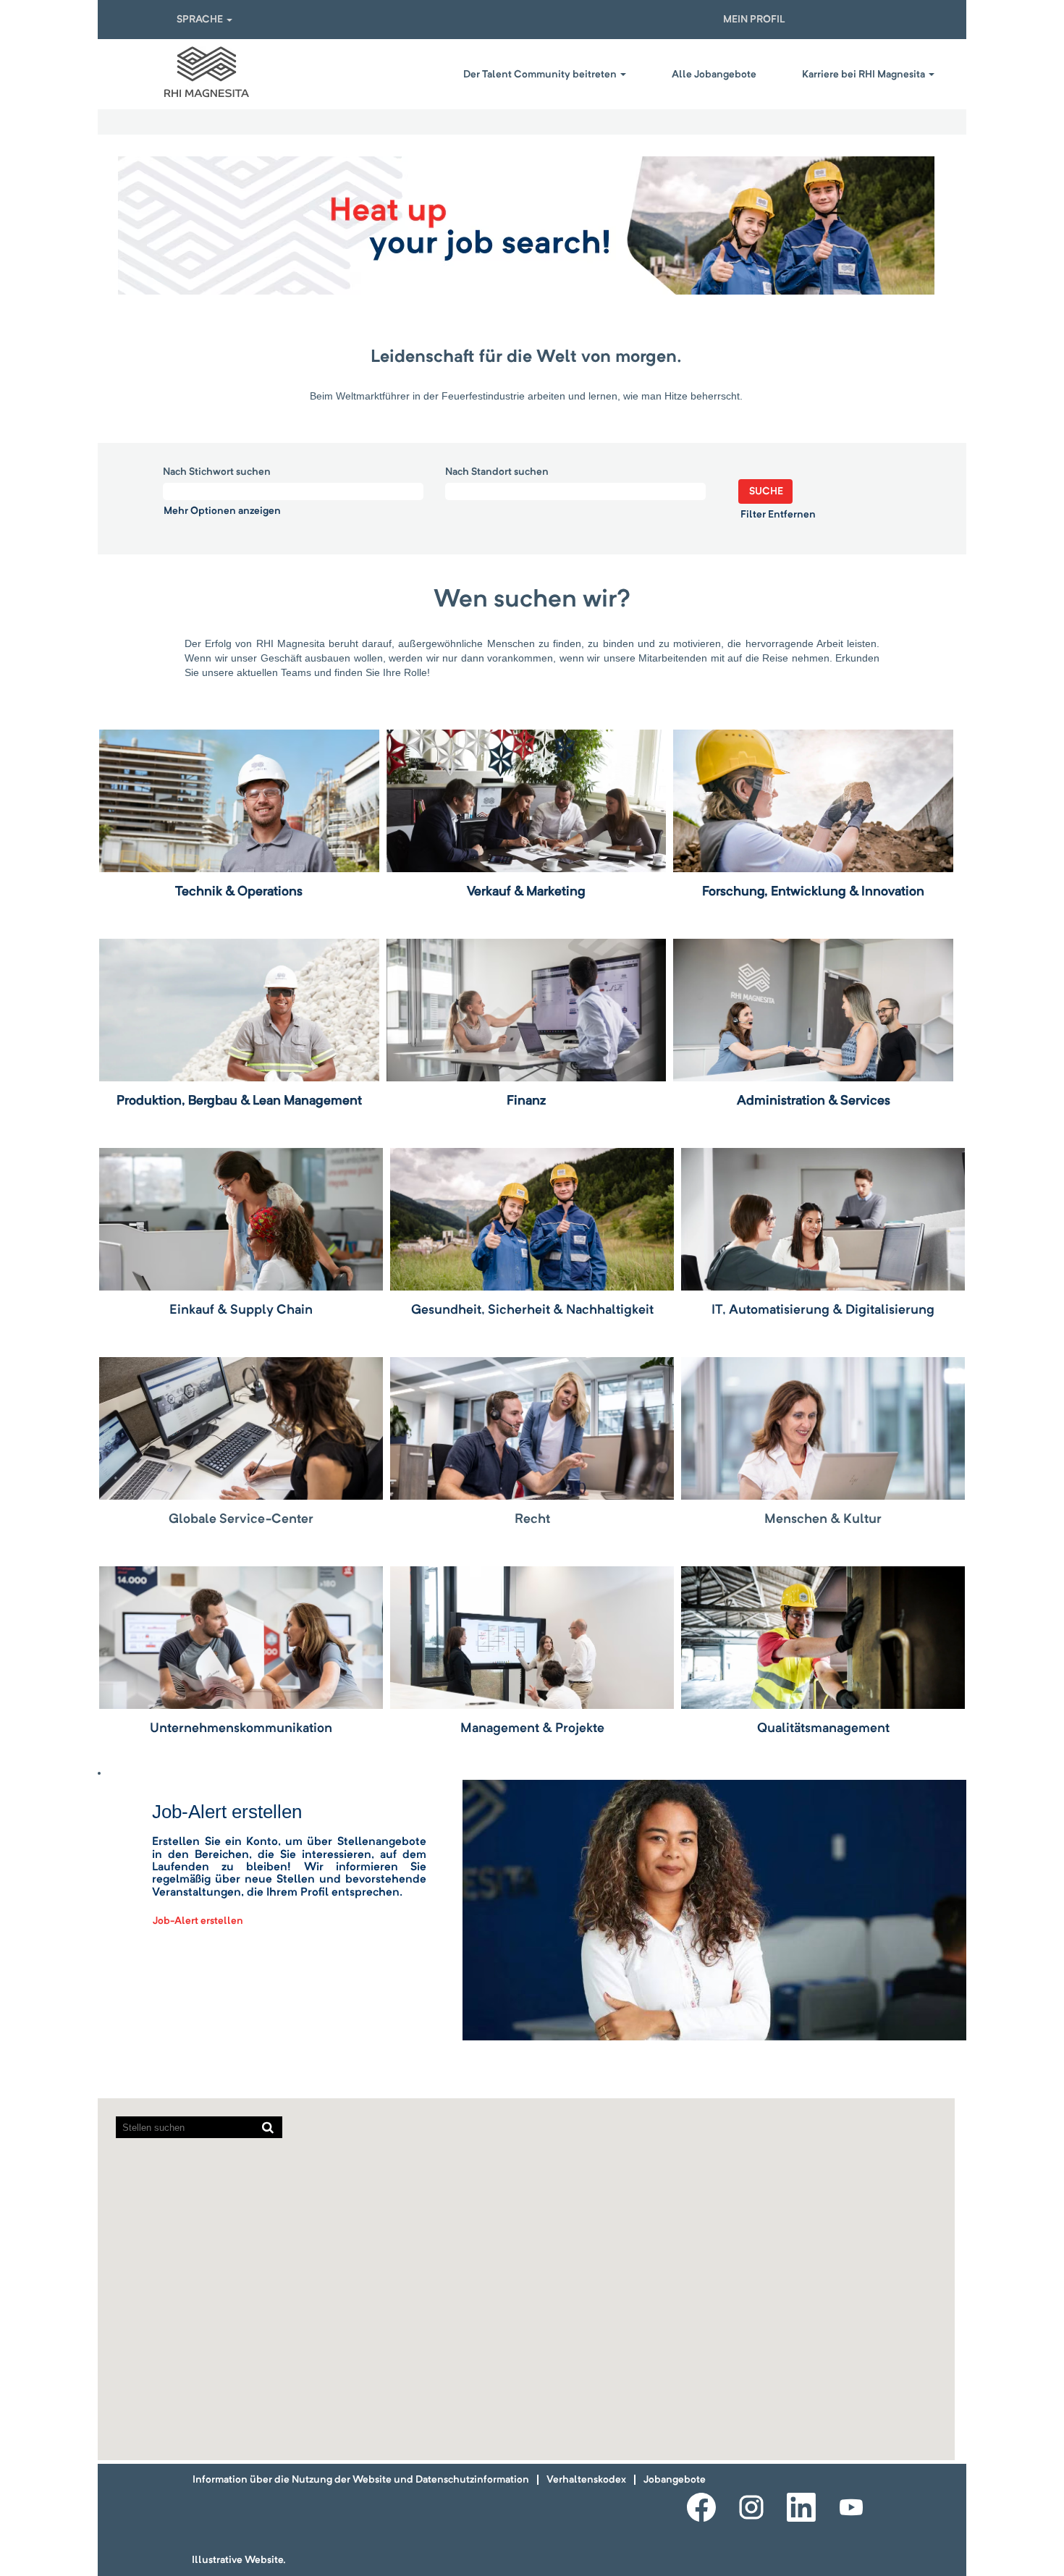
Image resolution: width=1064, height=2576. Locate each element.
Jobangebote (675, 2480)
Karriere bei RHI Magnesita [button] (865, 75)
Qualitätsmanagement (823, 1728)
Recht (532, 1519)
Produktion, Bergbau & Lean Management (239, 1101)
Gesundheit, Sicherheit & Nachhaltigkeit (532, 1310)
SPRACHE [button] (201, 20)
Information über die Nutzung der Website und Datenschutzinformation (361, 2480)
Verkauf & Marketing (526, 892)
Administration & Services (814, 1101)
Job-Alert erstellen (198, 1921)
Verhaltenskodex (586, 2480)
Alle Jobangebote (714, 75)
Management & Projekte (532, 1728)
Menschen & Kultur (823, 1519)
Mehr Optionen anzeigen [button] (222, 511)
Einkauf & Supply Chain (241, 1310)
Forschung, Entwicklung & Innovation (813, 892)
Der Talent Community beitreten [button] (541, 75)
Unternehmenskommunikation (241, 1728)
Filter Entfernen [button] (778, 515)
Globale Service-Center (241, 1519)
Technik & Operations (239, 892)
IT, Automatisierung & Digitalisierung (823, 1310)
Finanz (526, 1101)
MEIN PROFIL (754, 20)
